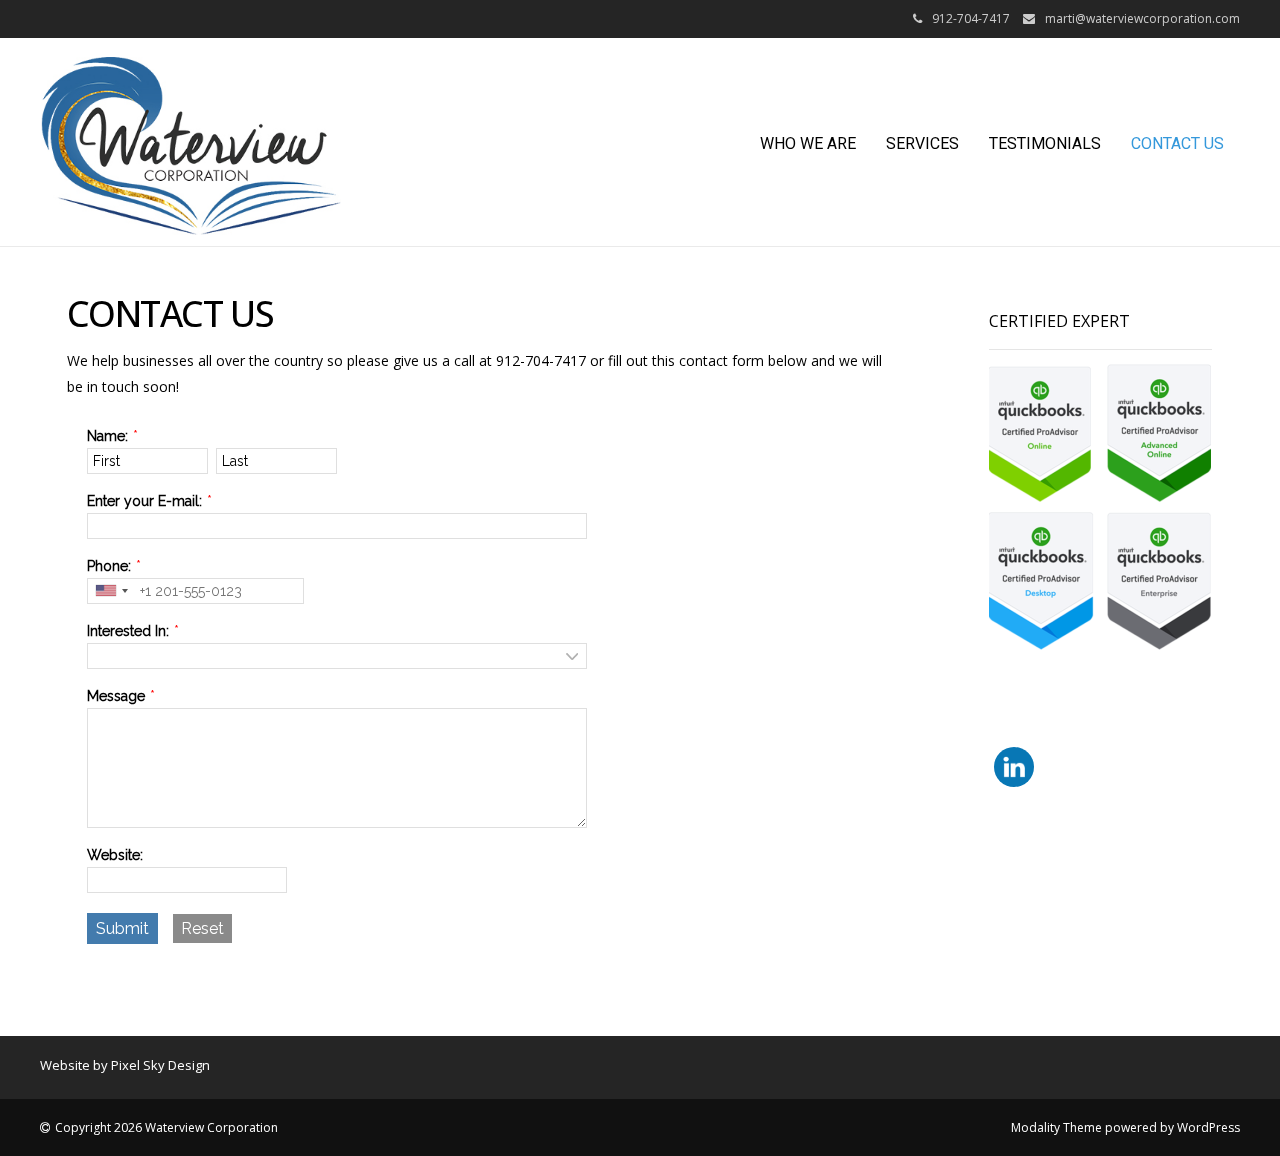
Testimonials (1045, 143)
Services (922, 143)
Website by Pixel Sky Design (125, 1065)
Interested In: (128, 631)
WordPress (1208, 1127)
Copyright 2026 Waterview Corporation (166, 1127)
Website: (115, 855)
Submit (122, 928)
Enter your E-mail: (144, 501)
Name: (107, 436)
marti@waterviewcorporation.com (1142, 18)
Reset (202, 928)
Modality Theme (1056, 1127)
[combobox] (111, 591)
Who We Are (808, 143)
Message (116, 696)
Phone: (109, 566)
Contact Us (1177, 143)
